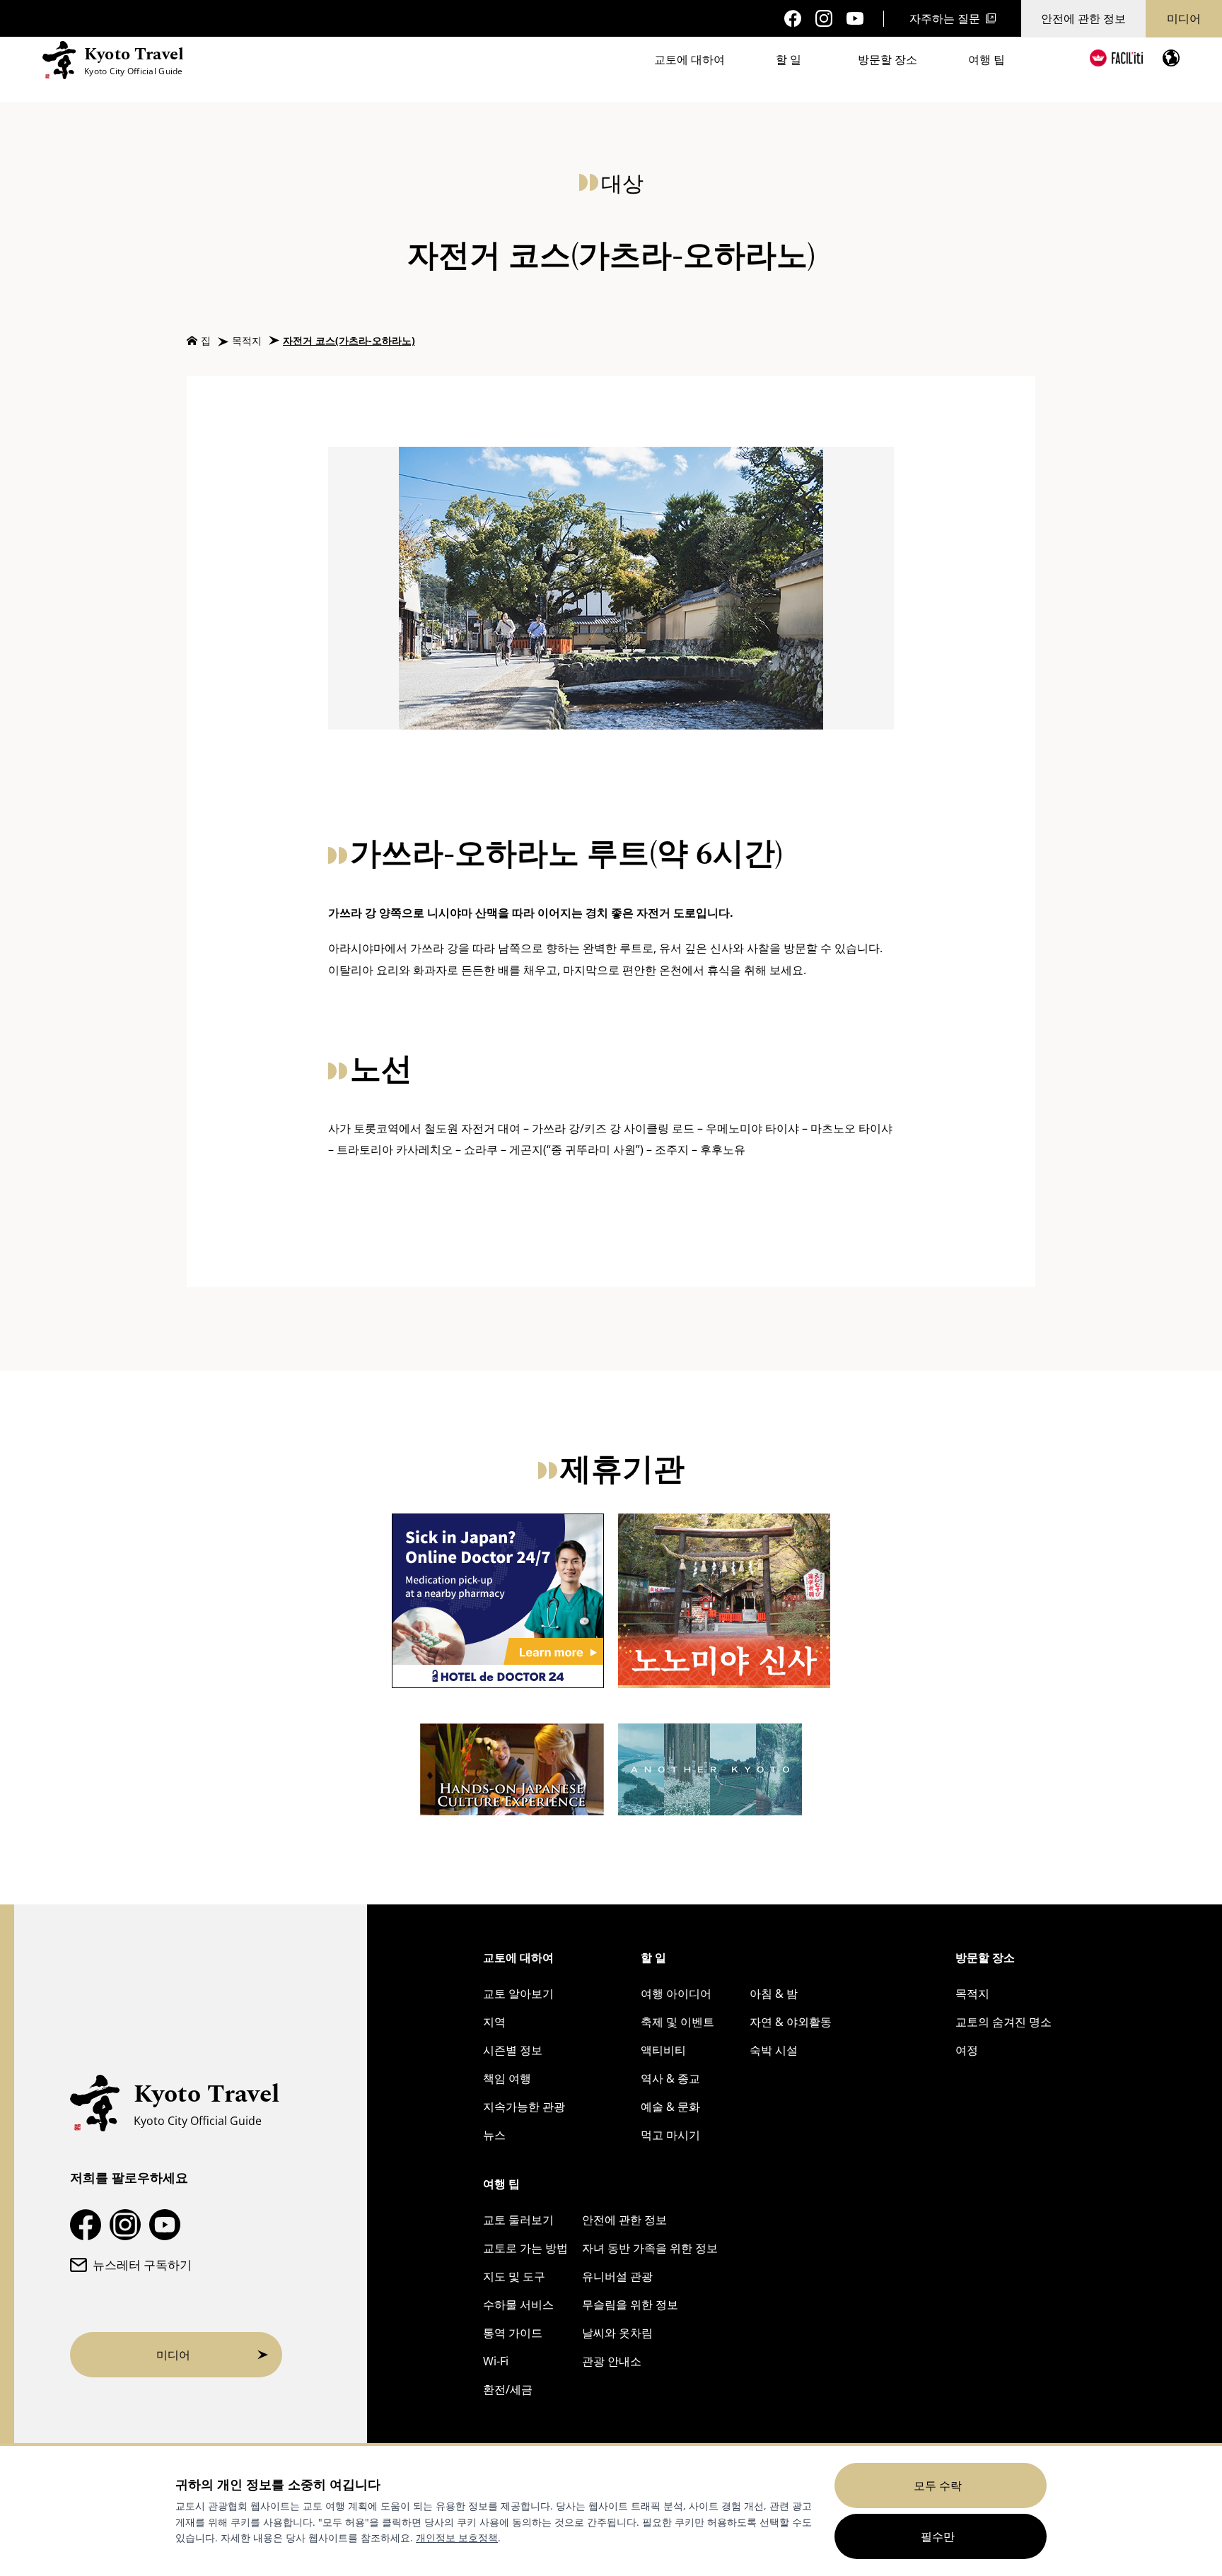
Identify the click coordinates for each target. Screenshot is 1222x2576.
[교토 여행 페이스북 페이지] (793, 18)
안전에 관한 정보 (1083, 18)
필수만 (938, 2536)
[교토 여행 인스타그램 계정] (824, 18)
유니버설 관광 (617, 2276)
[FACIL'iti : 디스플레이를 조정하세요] (1116, 58)
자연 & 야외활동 (791, 2022)
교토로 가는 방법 (525, 2248)
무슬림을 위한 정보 (630, 2305)
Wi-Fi (496, 2361)
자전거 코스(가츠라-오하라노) (349, 340)
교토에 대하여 (689, 59)
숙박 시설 (774, 2050)
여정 (967, 2050)
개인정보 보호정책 (457, 2537)
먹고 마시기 (670, 2135)
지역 (494, 2022)
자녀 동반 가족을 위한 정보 (650, 2248)
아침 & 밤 (774, 1994)
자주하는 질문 (945, 18)
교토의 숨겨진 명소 (1003, 2022)
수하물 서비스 (518, 2305)
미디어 (1184, 18)
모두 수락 (938, 2486)
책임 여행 (507, 2078)
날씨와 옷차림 (617, 2333)
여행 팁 (987, 59)
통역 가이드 (513, 2333)
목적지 (247, 340)
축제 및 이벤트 (677, 2022)
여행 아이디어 (676, 1994)
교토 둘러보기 (518, 2220)
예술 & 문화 (670, 2107)
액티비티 (663, 2050)
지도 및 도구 (514, 2276)
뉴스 (494, 2135)
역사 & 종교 (670, 2078)
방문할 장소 (888, 59)
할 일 (789, 59)
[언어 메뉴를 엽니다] (1171, 58)
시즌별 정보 (513, 2050)
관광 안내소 (612, 2361)
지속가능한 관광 (524, 2107)
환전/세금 (508, 2389)
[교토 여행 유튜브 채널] (855, 19)
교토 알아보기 (518, 1994)
